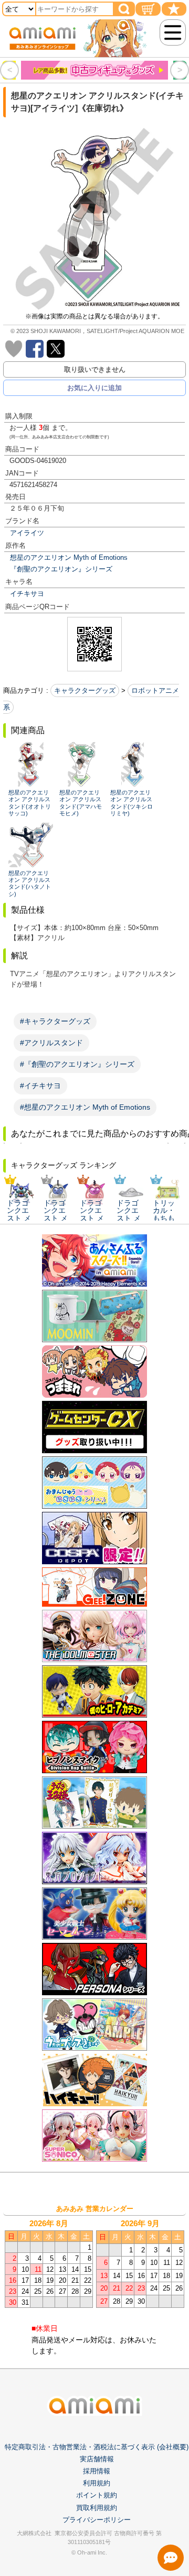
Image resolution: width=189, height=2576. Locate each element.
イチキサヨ (27, 594)
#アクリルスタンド (51, 1043)
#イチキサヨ (40, 1086)
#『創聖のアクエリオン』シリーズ (77, 1064)
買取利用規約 (97, 2508)
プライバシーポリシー (97, 2520)
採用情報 (97, 2471)
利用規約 (97, 2483)
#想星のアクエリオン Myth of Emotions (85, 1107)
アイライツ (27, 533)
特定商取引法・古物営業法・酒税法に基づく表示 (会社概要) (97, 2447)
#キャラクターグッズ (55, 1021)
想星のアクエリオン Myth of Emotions (69, 557)
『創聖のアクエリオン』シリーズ (61, 569)
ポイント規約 (97, 2495)
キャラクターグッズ (85, 690)
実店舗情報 (97, 2459)
